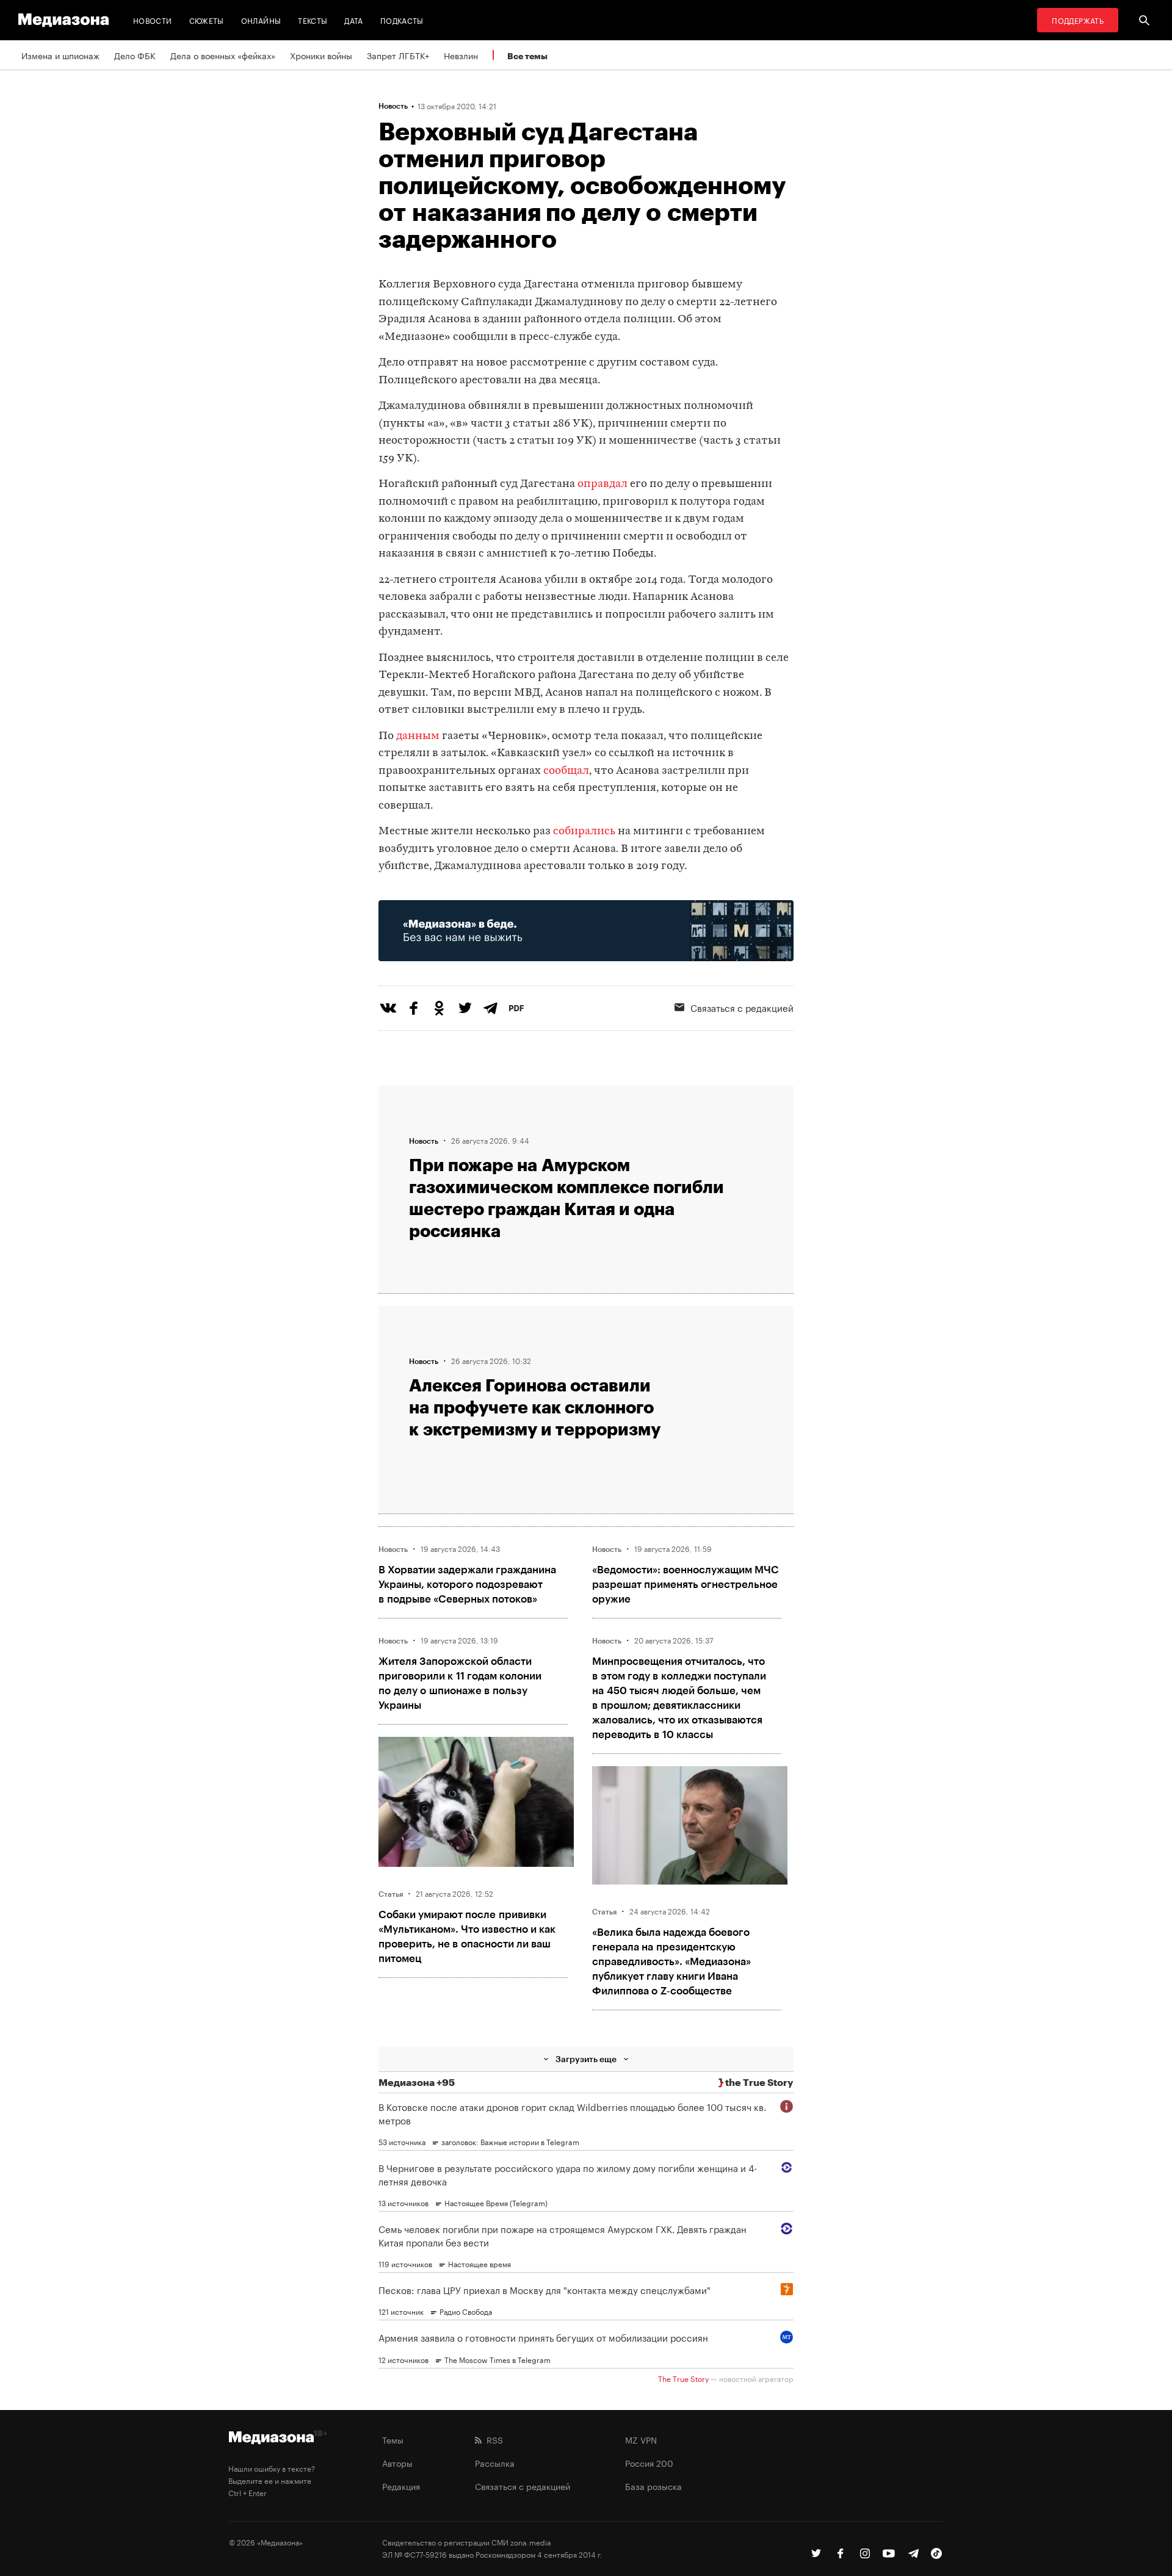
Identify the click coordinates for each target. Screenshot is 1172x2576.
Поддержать (1078, 20)
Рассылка (495, 2462)
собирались (584, 832)
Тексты (313, 20)
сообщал (566, 771)
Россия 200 (649, 2462)
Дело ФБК (135, 55)
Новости (153, 20)
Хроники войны (321, 55)
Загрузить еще (586, 2059)
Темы (393, 2439)
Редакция (401, 2486)
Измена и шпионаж (60, 55)
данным (418, 736)
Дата (353, 20)
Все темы (527, 56)
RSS (492, 2439)
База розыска (653, 2486)
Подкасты (402, 20)
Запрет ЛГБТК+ (398, 55)
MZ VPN (641, 2439)
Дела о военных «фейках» (223, 55)
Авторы (397, 2462)
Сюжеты (207, 20)
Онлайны (261, 20)
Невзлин (461, 55)
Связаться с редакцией (742, 1007)
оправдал (602, 484)
